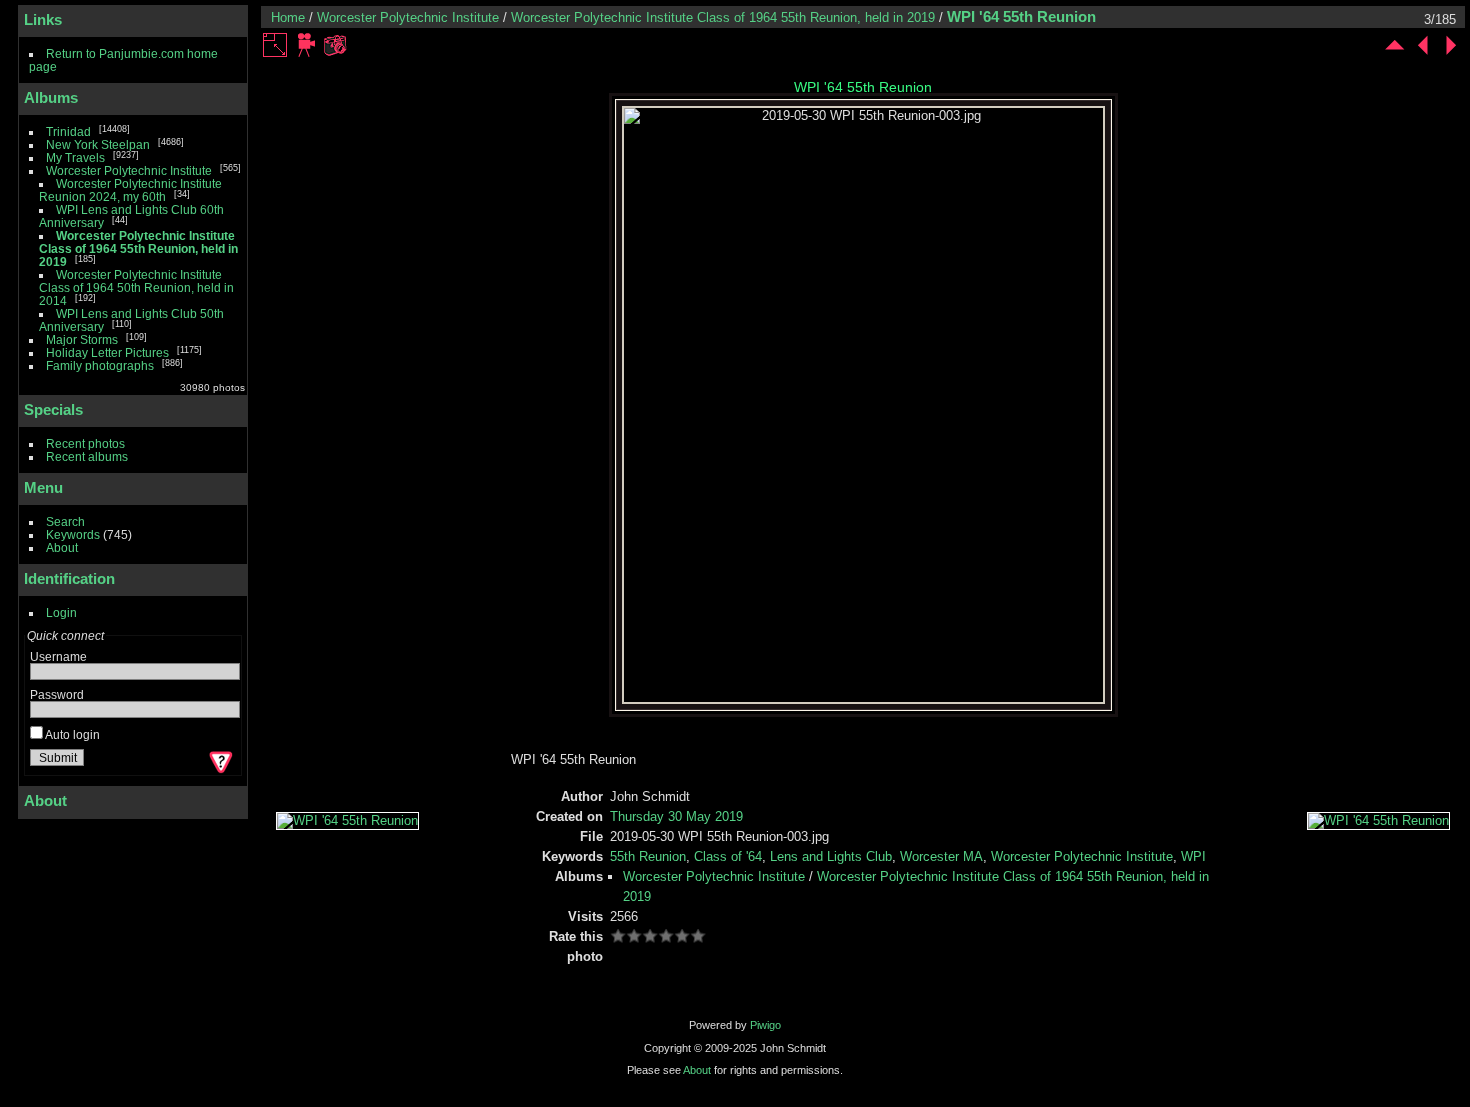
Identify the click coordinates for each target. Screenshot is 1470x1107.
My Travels (75, 157)
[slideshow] (307, 45)
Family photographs (100, 365)
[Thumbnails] (1395, 45)
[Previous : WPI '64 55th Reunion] (1423, 45)
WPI (1193, 856)
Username (58, 656)
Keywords (73, 534)
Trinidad (68, 131)
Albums (51, 97)
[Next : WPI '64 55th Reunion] (1451, 45)
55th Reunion (648, 856)
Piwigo (765, 1025)
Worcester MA (941, 856)
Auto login (71, 734)
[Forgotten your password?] (219, 762)
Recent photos (85, 443)
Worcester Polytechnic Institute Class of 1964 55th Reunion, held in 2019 (138, 248)
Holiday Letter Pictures (107, 352)
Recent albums (87, 456)
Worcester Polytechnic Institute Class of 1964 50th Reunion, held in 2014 (136, 287)
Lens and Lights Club (831, 856)
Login (61, 612)
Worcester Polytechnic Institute (129, 170)
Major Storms (82, 339)
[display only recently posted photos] (229, 98)
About (62, 547)
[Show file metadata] (335, 45)
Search (65, 521)
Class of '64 (728, 856)
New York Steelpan (98, 144)
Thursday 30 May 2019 (676, 816)
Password (57, 694)
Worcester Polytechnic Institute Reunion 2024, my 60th (130, 190)
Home (288, 17)
